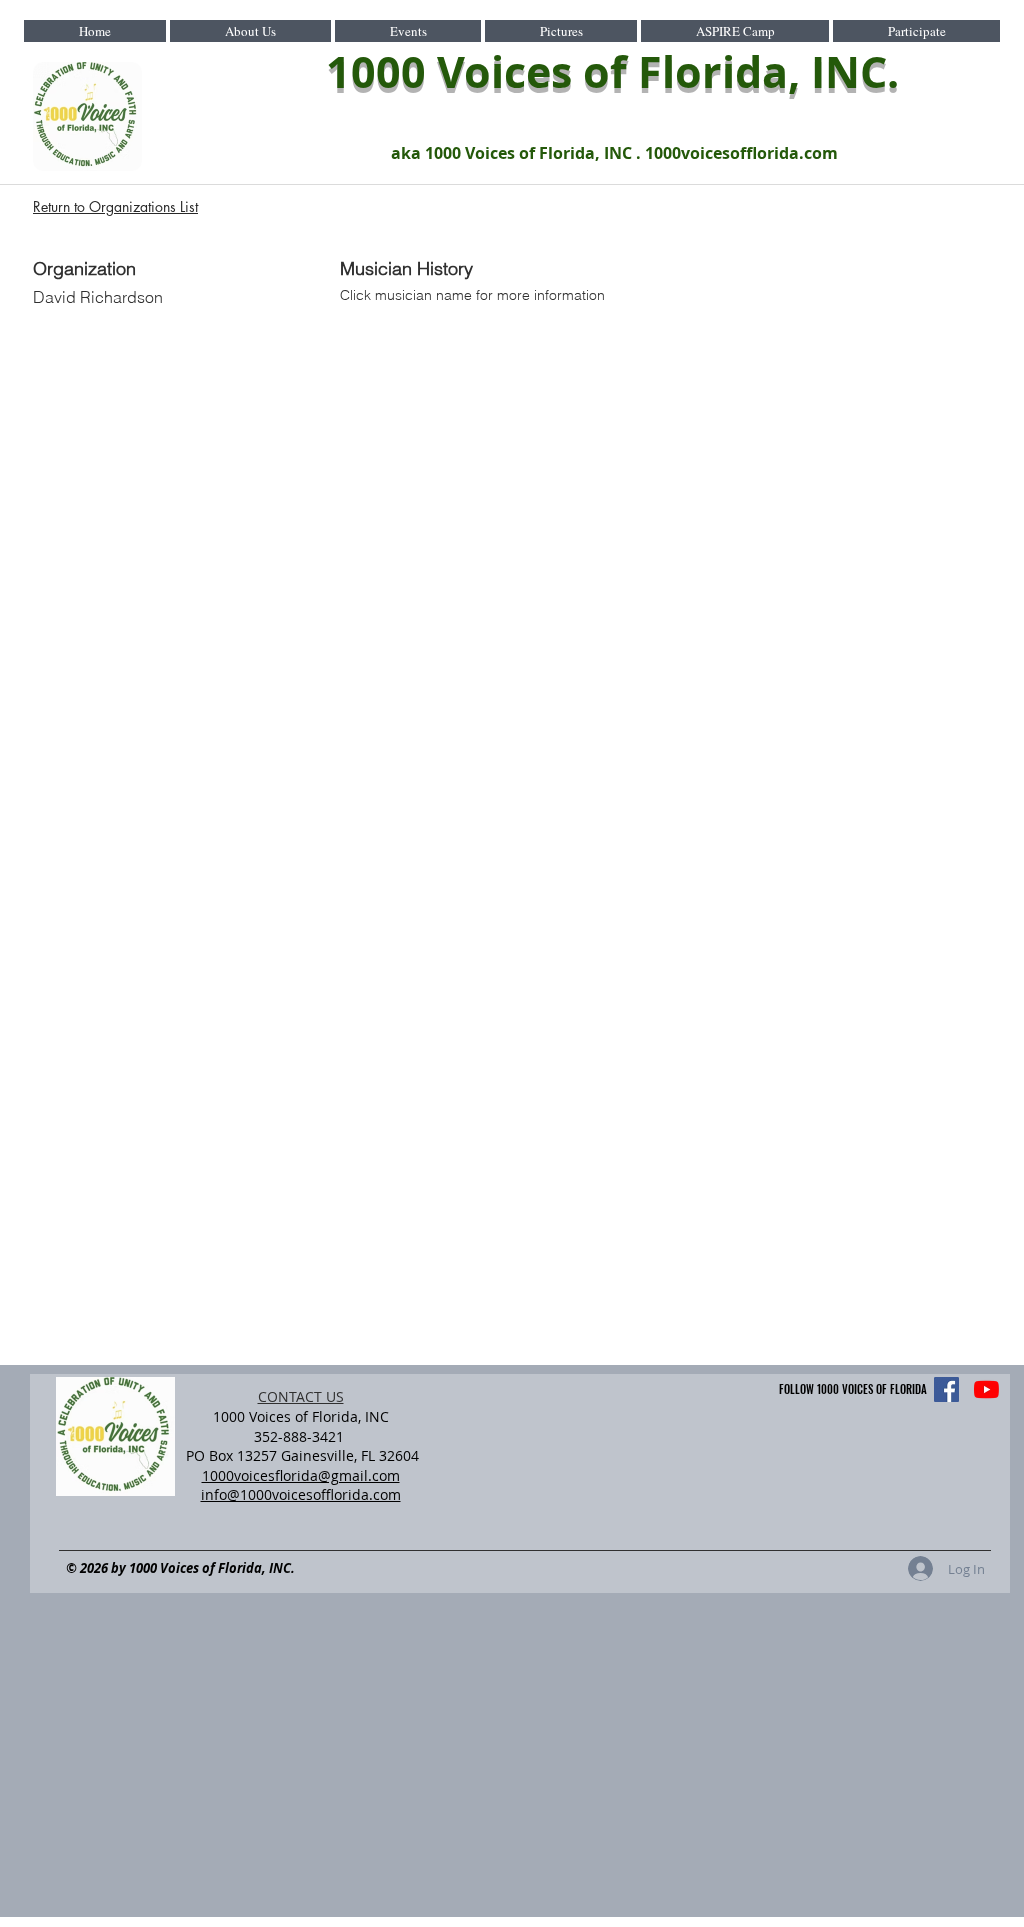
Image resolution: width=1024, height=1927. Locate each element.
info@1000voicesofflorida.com (301, 1494)
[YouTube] (986, 1389)
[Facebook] (946, 1389)
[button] (250, 31)
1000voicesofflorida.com (741, 153)
